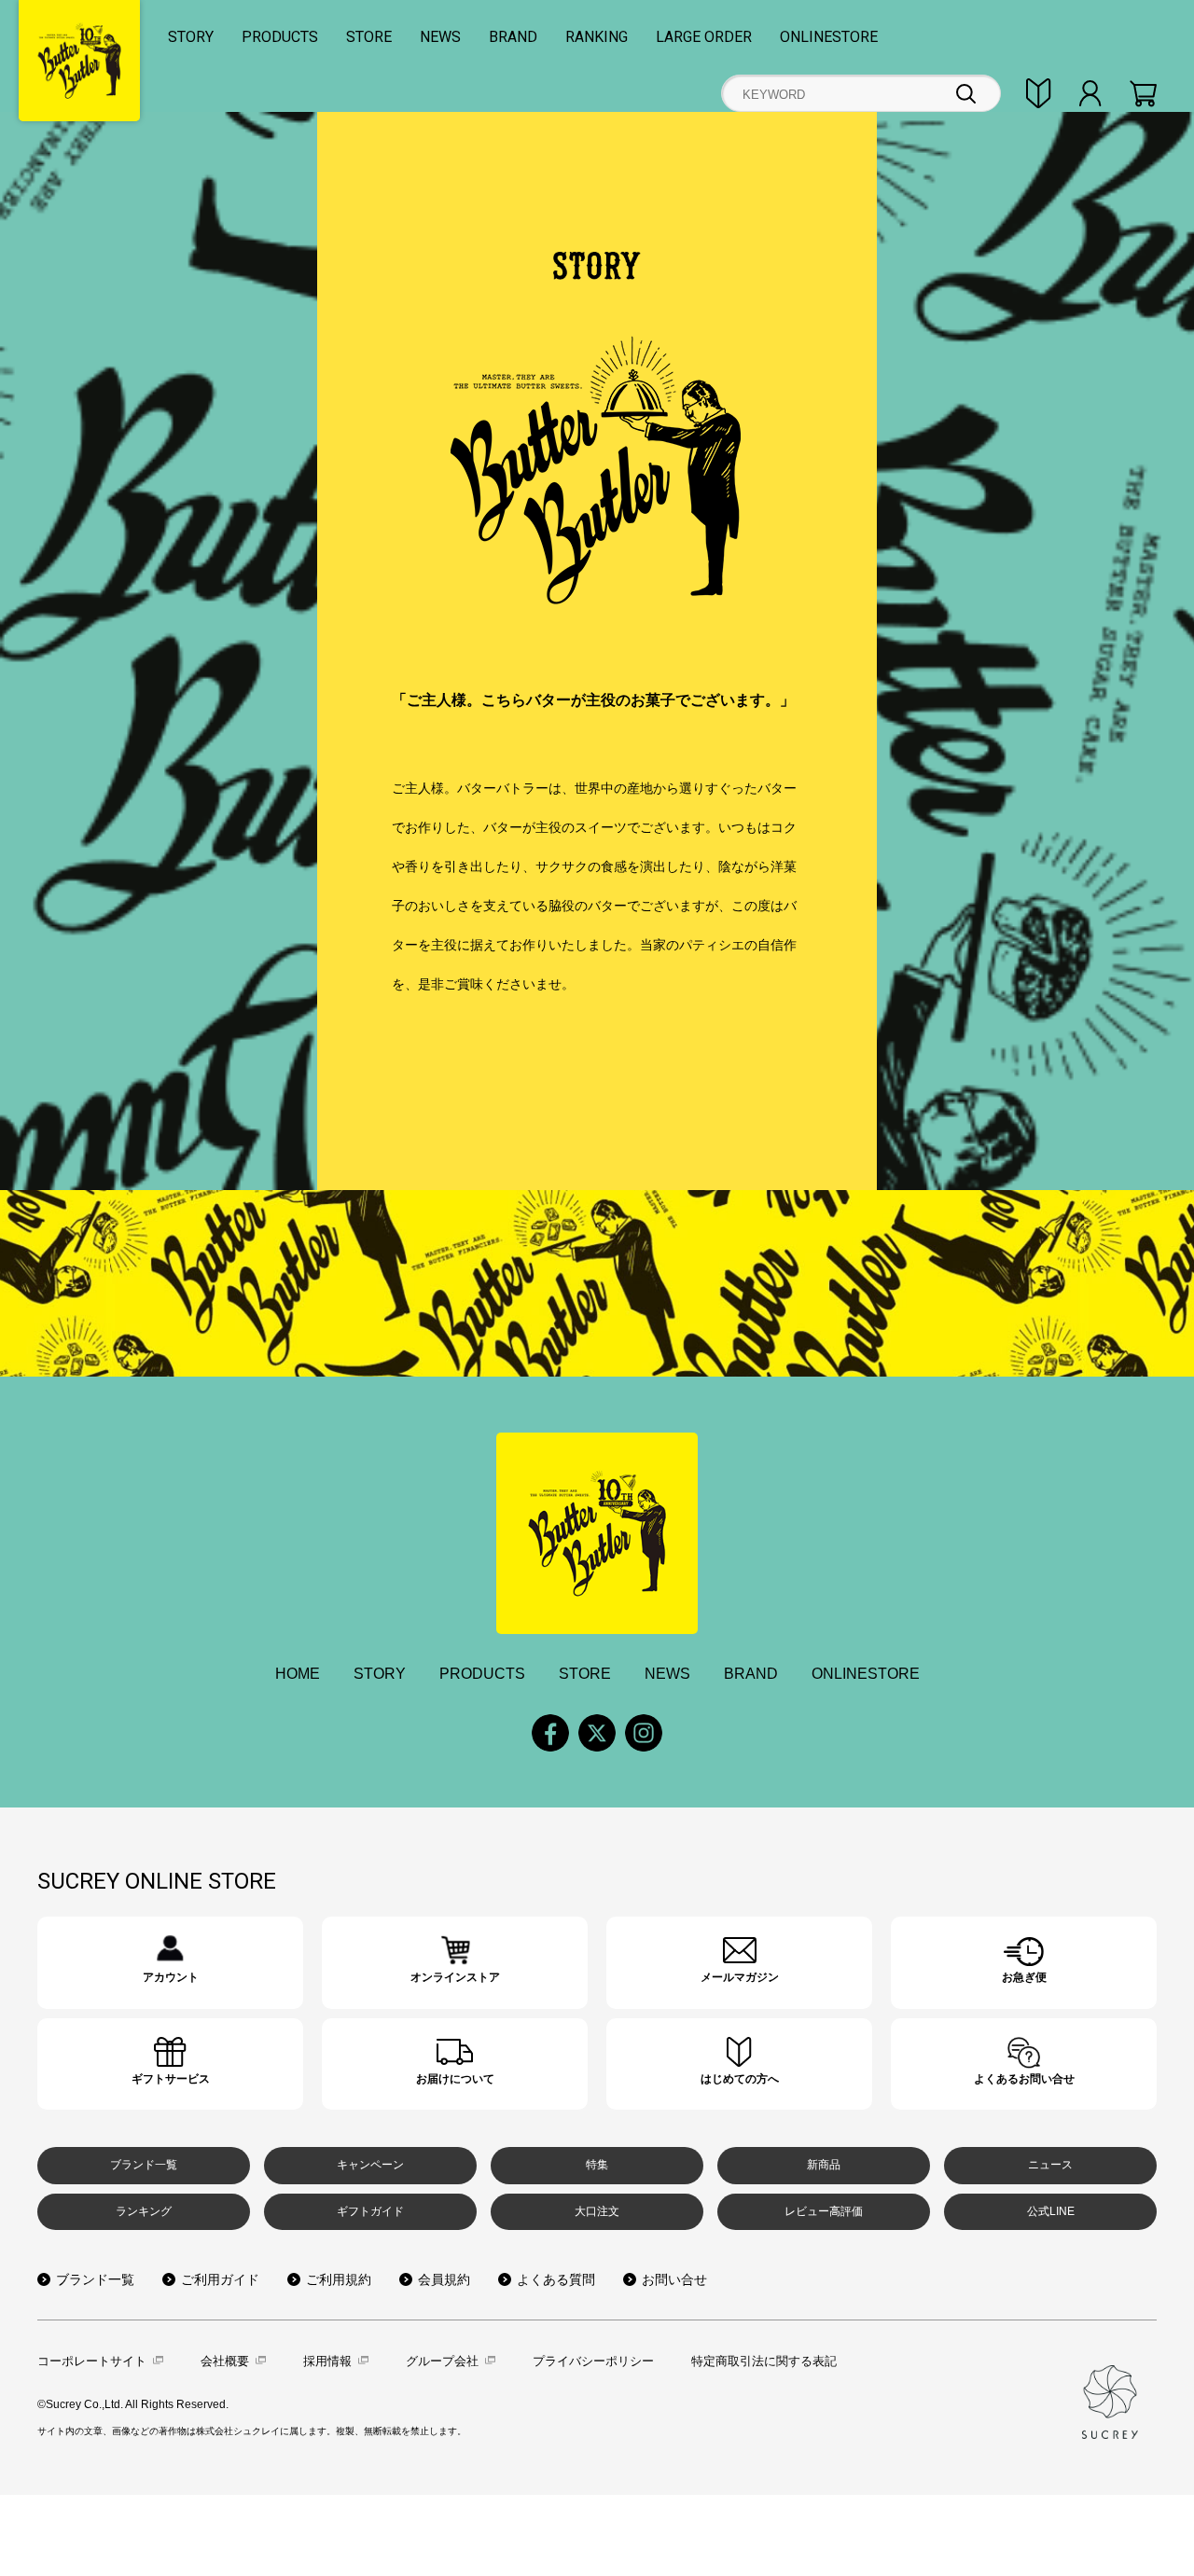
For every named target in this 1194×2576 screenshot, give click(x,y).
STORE (369, 37)
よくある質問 (556, 2279)
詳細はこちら (170, 1963)
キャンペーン (370, 2165)
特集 (597, 2165)
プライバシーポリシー (593, 2361)
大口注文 (597, 2211)
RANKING (597, 37)
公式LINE (1051, 2211)
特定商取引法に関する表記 (764, 2361)
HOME (298, 1674)
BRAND (513, 37)
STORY (191, 37)
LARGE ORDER (704, 37)
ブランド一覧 (144, 2165)
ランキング (144, 2211)
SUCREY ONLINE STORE (157, 1881)
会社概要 (225, 2361)
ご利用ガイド (220, 2279)
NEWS (440, 37)
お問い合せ (674, 2279)
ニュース (1050, 2165)
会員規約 (444, 2279)
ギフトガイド (370, 2211)
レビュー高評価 (824, 2211)
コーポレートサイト (92, 2361)
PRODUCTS (280, 37)
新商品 (824, 2165)
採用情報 (327, 2361)
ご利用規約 (339, 2279)
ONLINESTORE (829, 37)
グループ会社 (442, 2361)
